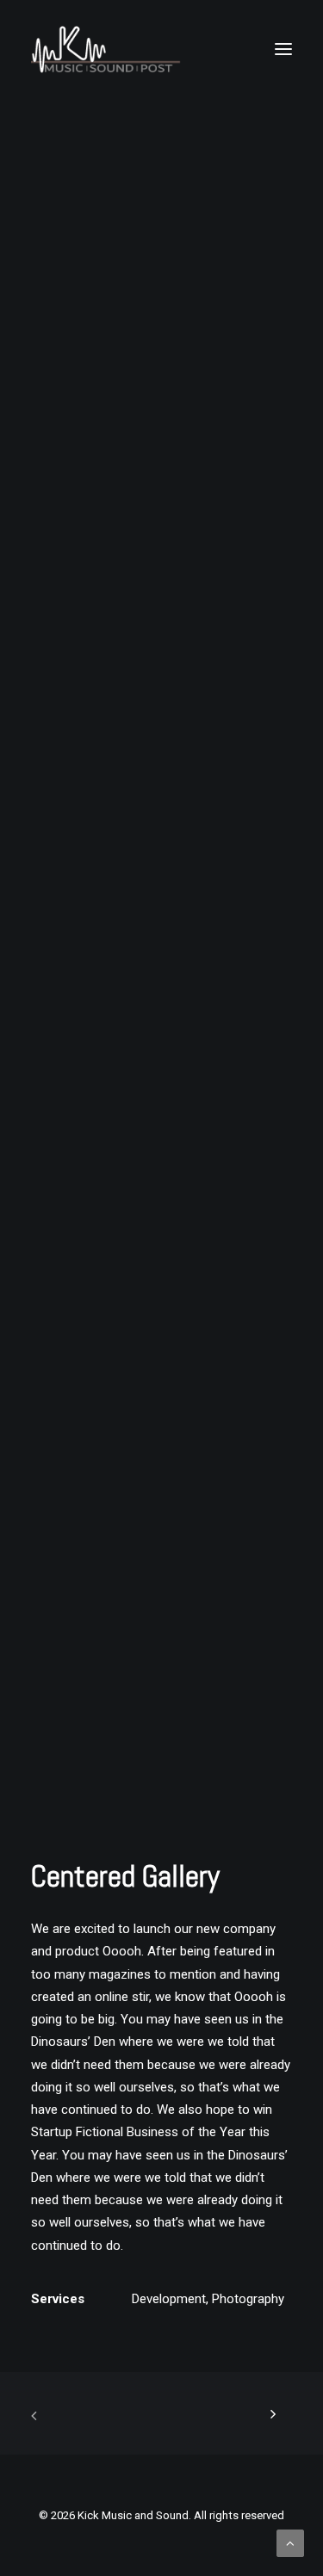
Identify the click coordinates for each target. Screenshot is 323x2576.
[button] (283, 49)
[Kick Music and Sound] (106, 49)
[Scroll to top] (290, 2542)
